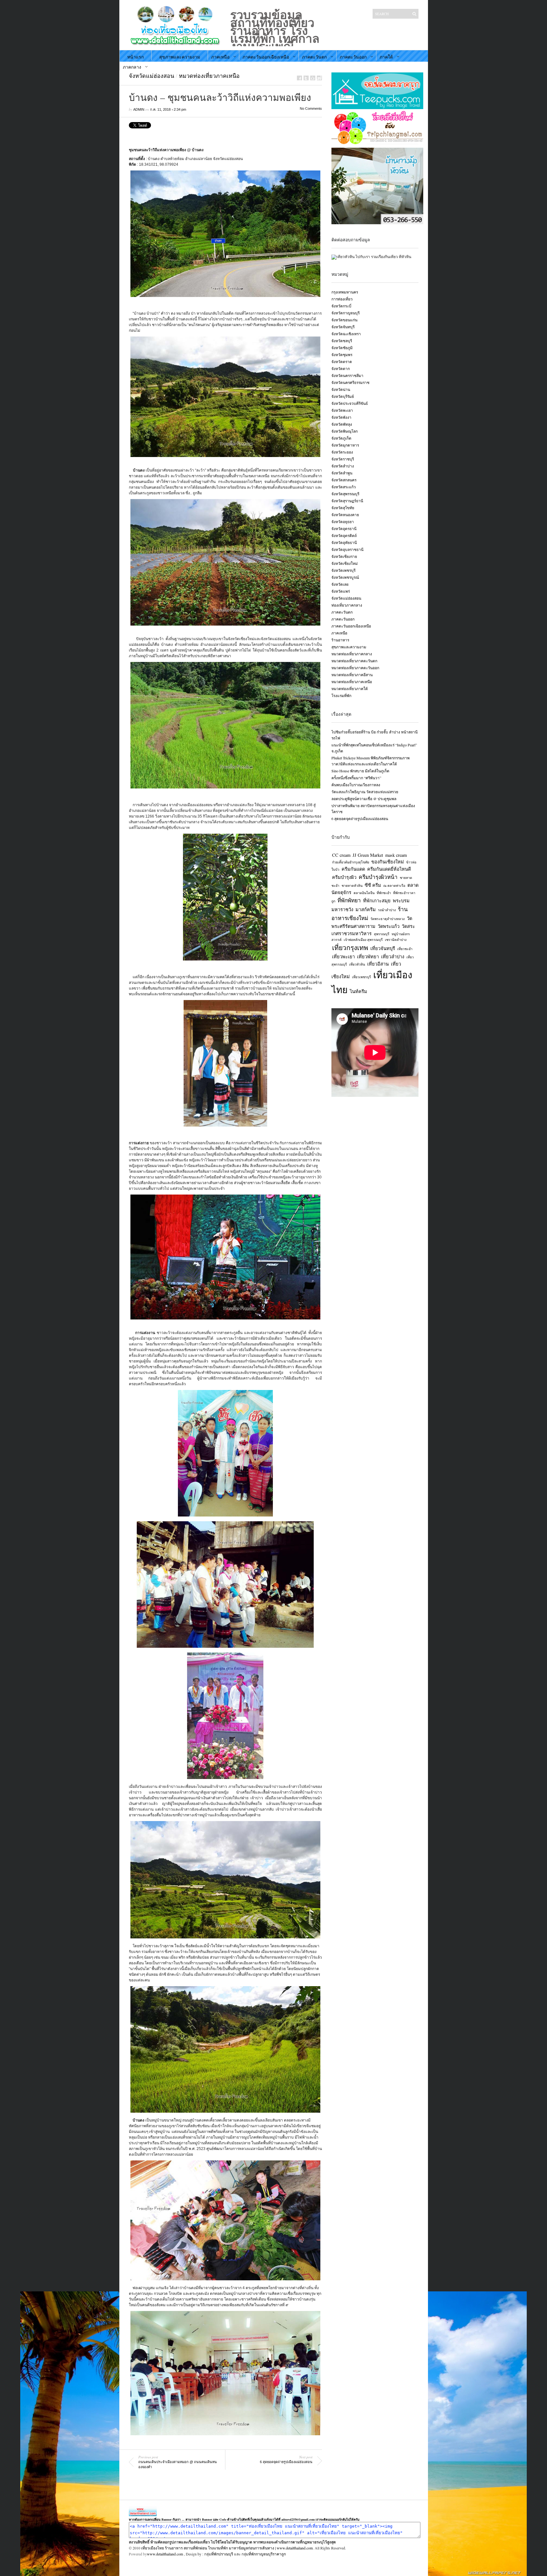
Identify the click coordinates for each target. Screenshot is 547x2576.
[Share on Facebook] (299, 78)
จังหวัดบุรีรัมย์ (343, 396)
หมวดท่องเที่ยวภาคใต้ (350, 689)
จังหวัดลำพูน (342, 473)
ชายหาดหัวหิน (352, 886)
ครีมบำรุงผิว (344, 877)
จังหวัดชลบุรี (342, 341)
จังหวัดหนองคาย (345, 515)
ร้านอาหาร (340, 640)
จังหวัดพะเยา (342, 410)
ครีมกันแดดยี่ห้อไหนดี (389, 869)
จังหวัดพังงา (341, 417)
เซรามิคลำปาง (396, 940)
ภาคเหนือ (220, 57)
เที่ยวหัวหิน (357, 964)
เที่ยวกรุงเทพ (350, 948)
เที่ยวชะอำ (405, 949)
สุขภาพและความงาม (180, 57)
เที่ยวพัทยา (368, 957)
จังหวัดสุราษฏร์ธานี (347, 501)
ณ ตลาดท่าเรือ (394, 886)
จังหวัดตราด (342, 361)
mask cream (396, 855)
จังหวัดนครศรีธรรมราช (350, 382)
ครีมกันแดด (353, 869)
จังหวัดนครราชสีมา (347, 375)
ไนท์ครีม (358, 991)
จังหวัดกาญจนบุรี (346, 313)
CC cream (341, 855)
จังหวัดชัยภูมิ (342, 348)
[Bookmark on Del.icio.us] (313, 78)
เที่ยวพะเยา (343, 957)
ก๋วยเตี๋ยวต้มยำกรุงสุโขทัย (351, 862)
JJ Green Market (368, 855)
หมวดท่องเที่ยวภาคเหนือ (209, 76)
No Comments (311, 108)
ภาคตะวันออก (353, 57)
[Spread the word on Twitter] (306, 78)
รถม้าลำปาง (387, 910)
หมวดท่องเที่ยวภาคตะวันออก (355, 668)
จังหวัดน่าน (341, 389)
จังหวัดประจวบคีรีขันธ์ (350, 403)
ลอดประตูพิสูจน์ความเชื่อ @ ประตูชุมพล (364, 799)
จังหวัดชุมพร (342, 355)
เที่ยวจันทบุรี (383, 948)
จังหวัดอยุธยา (343, 522)
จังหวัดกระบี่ (341, 306)
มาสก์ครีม (366, 909)
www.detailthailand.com (165, 2554)
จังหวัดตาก (341, 368)
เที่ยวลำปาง (393, 957)
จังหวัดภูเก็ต (341, 438)
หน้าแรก (135, 57)
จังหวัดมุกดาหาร (345, 445)
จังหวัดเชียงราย (344, 556)
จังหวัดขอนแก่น (344, 320)
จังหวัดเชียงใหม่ (345, 563)
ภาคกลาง (132, 67)
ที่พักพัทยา (349, 900)
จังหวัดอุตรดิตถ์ (344, 535)
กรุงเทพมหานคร (345, 292)
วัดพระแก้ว (389, 926)
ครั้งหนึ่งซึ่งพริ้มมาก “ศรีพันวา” (356, 778)
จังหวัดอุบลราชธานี (347, 549)
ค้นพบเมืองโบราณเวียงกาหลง (356, 785)
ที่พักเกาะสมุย (377, 901)
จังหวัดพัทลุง (342, 424)
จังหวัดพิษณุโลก (345, 431)
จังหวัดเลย (340, 584)
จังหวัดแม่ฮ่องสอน (151, 76)
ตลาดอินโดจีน (364, 893)
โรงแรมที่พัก (341, 695)
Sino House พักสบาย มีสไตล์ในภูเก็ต (360, 771)
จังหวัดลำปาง (343, 466)
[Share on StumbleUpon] (319, 78)
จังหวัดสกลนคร (344, 480)
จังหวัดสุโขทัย (343, 508)
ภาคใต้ (386, 57)
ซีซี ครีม (373, 885)
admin (139, 109)
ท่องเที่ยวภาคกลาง (347, 605)
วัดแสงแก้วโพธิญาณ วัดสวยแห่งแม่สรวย (365, 792)
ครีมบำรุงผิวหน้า (378, 877)
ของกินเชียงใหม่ (388, 862)
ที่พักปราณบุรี (222, 2554)
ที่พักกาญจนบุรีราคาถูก (267, 2554)
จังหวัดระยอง (342, 452)
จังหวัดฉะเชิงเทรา (346, 334)
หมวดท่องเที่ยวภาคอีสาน (352, 675)
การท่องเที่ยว (342, 299)
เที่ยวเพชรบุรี (362, 977)
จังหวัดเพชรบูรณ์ (345, 577)
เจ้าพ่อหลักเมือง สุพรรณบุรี (363, 940)
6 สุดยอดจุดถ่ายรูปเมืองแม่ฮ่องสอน (360, 819)
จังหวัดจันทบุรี (343, 327)
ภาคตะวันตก (314, 57)
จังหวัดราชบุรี (343, 459)
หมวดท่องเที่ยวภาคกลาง (352, 654)
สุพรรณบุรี (382, 934)
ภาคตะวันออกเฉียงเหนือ (266, 57)
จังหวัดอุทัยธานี (344, 542)
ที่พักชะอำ (384, 893)
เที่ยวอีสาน (378, 964)
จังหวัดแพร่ (341, 591)
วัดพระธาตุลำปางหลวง (387, 919)
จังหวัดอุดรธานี (344, 528)
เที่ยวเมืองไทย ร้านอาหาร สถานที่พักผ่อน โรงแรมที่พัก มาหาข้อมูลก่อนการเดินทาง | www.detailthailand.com (227, 2548)
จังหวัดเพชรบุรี (343, 570)
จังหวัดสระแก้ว (344, 487)
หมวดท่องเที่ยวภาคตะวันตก (354, 661)
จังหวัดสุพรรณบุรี (345, 494)
